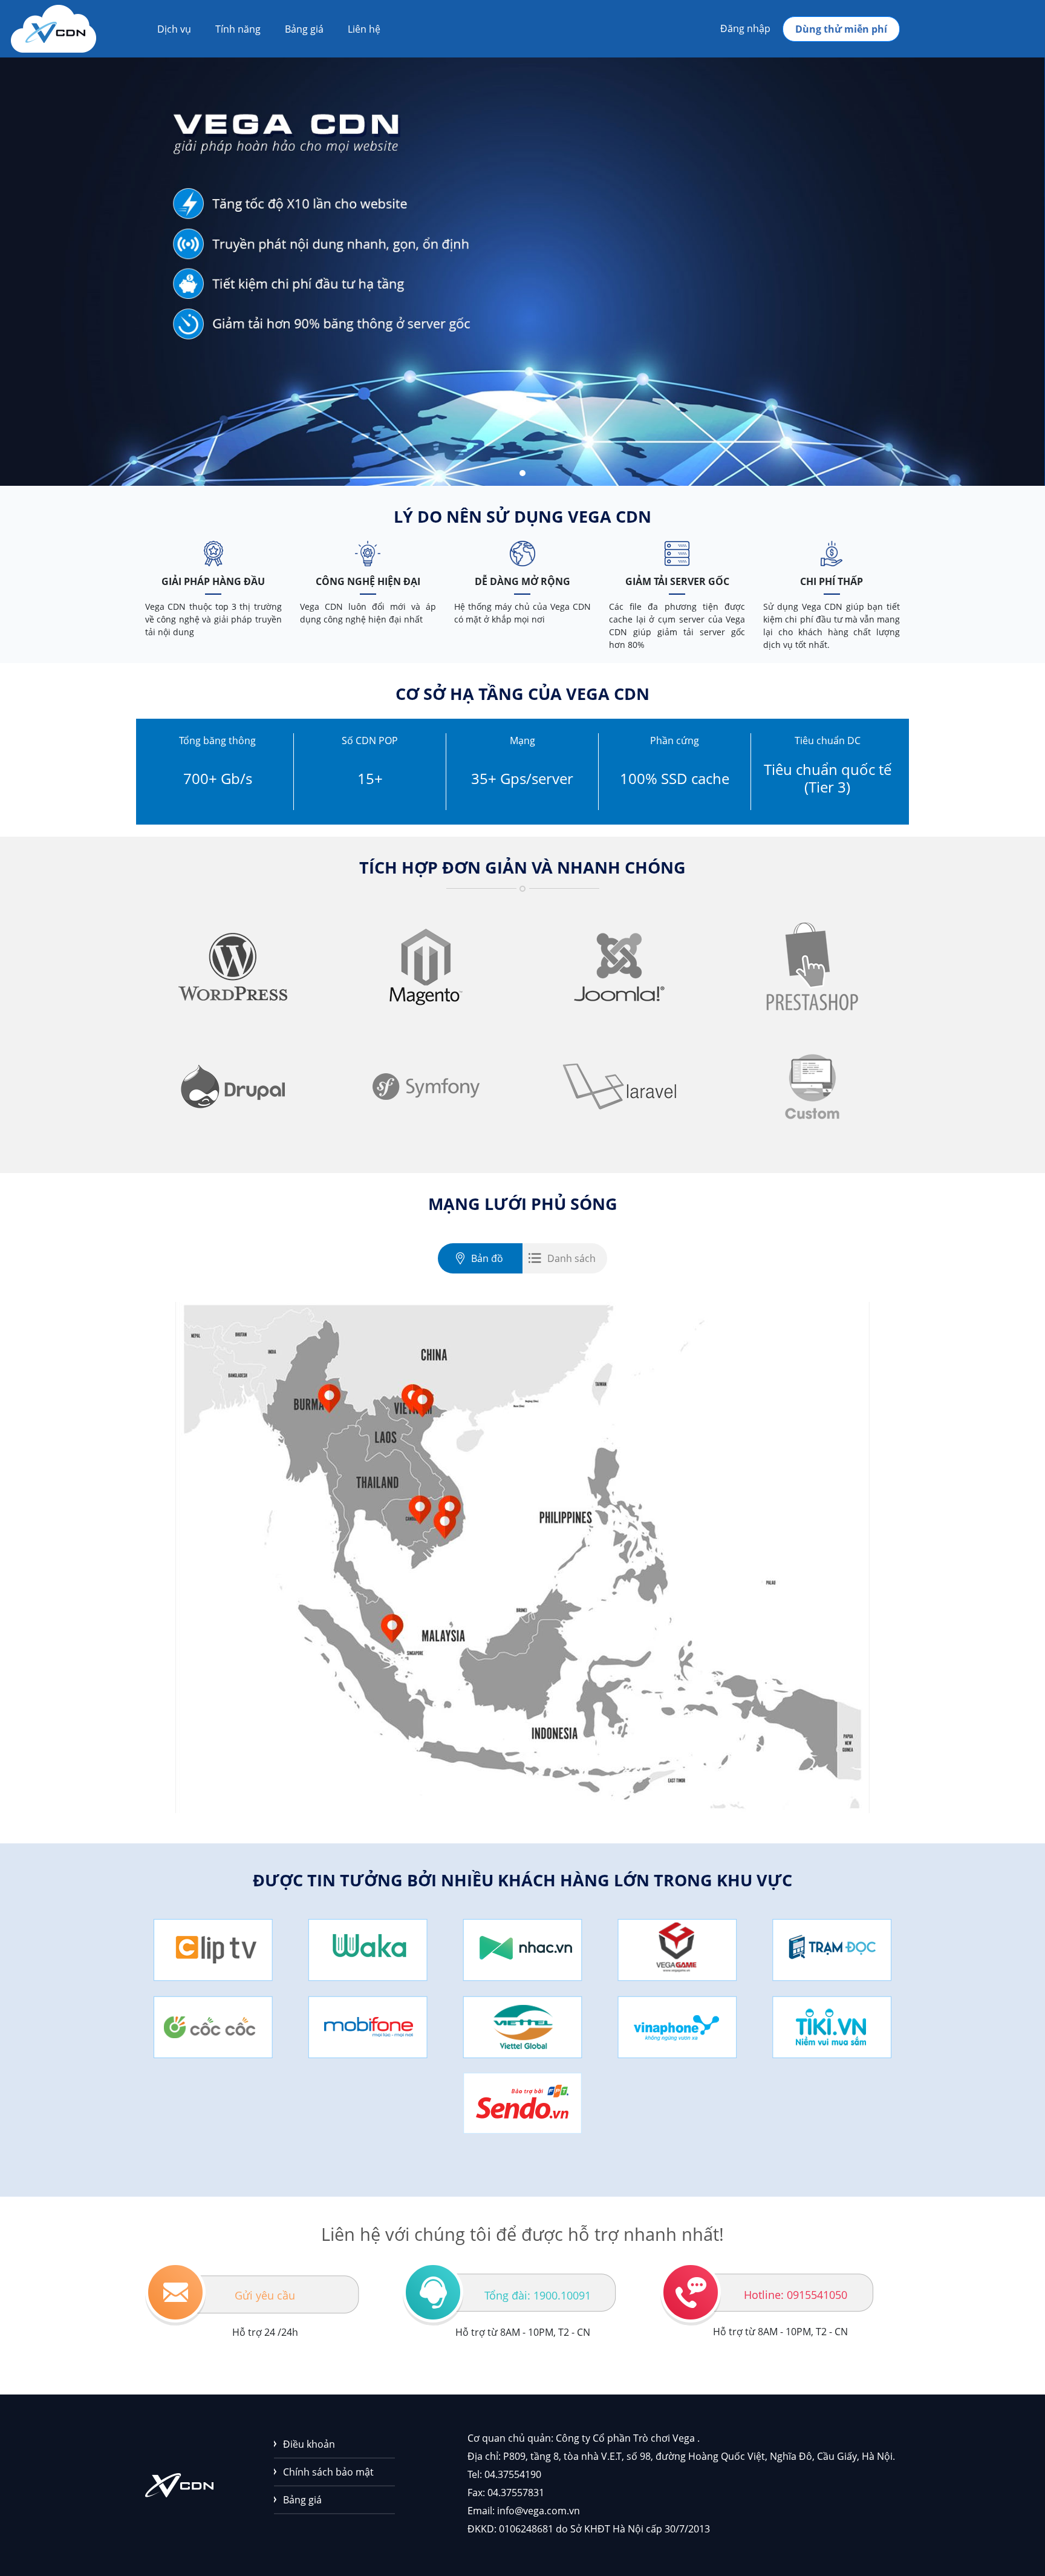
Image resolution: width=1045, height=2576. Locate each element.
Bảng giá (304, 29)
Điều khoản (309, 2444)
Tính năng (238, 29)
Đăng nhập (745, 28)
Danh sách (571, 1258)
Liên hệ (364, 29)
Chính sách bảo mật (328, 2472)
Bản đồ (487, 1258)
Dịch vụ (174, 29)
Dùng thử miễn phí (841, 29)
